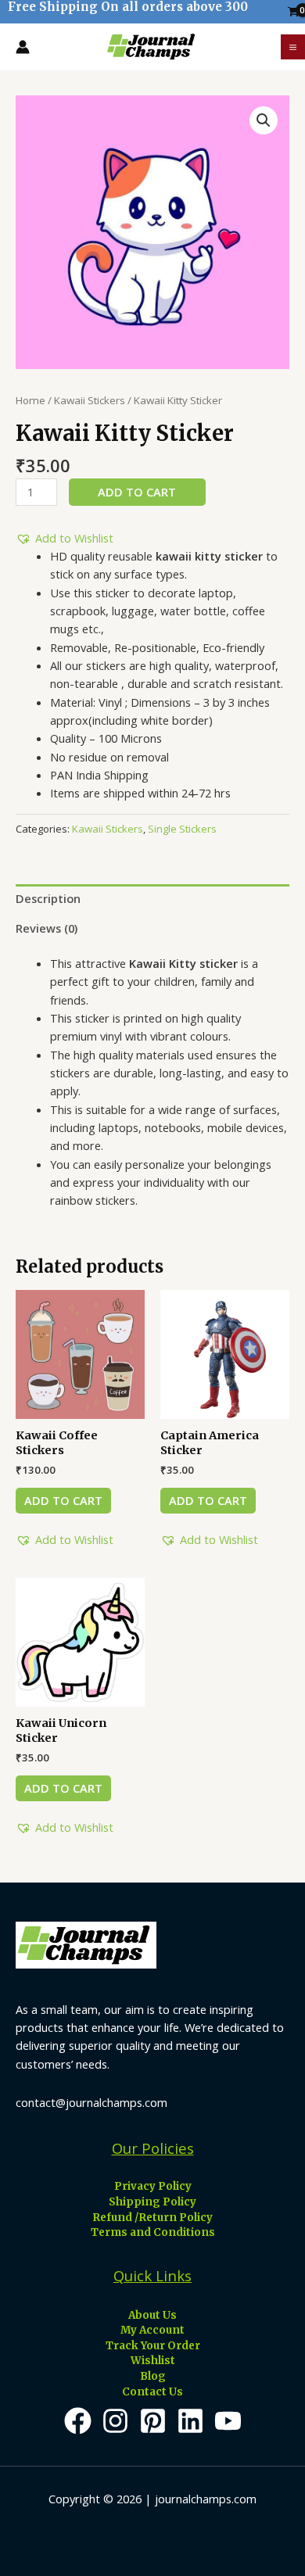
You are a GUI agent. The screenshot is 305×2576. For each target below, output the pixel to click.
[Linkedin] (190, 2421)
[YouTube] (228, 2421)
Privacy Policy (153, 2186)
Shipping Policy (152, 2202)
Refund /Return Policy (152, 2218)
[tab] (152, 899)
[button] (65, 538)
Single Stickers (182, 829)
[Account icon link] (23, 47)
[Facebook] (78, 2421)
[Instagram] (115, 2421)
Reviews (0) (47, 928)
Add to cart (137, 492)
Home (30, 400)
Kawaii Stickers (90, 400)
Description (48, 898)
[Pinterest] (153, 2421)
